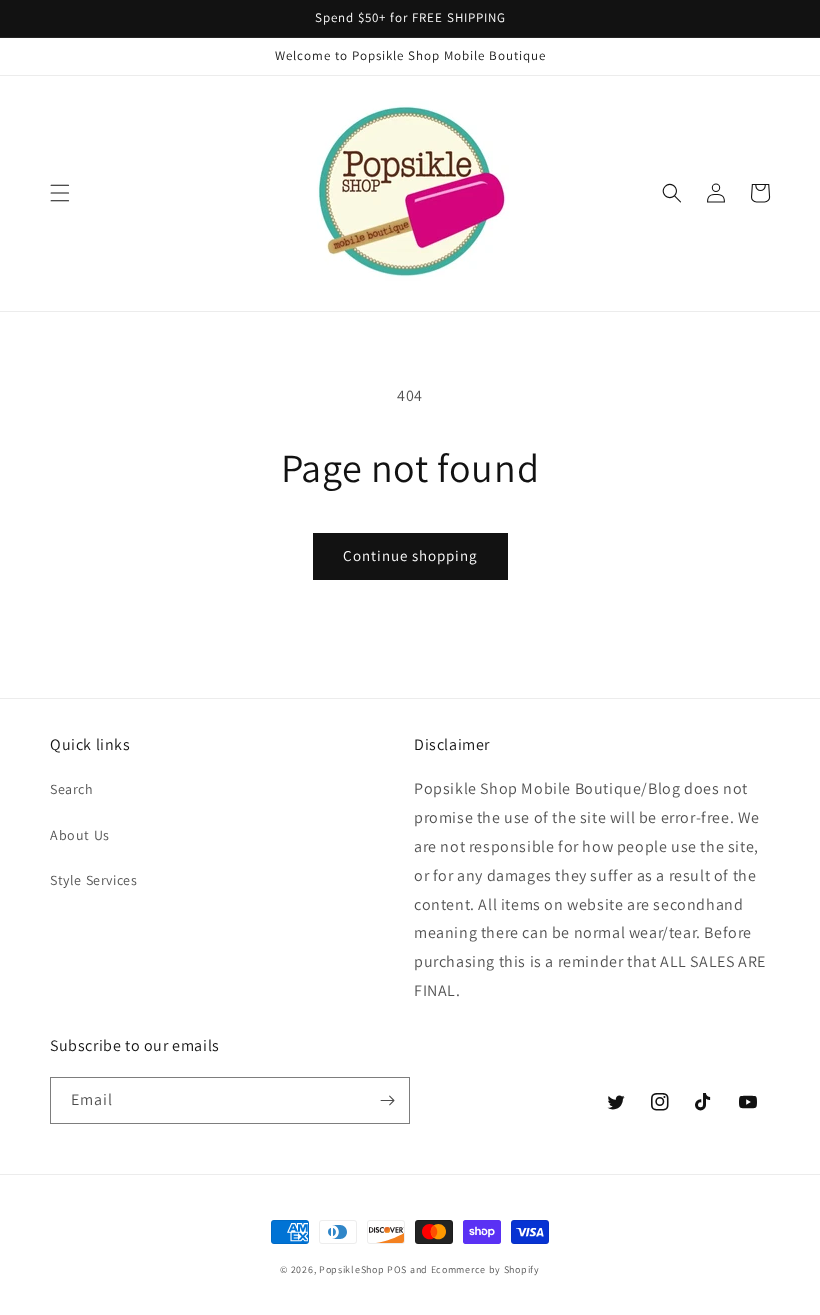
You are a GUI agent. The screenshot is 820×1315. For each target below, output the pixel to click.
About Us (80, 835)
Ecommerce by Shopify (485, 1269)
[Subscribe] (387, 1100)
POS (397, 1269)
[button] (60, 193)
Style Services (93, 880)
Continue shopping (410, 555)
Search (72, 789)
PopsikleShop (351, 1269)
